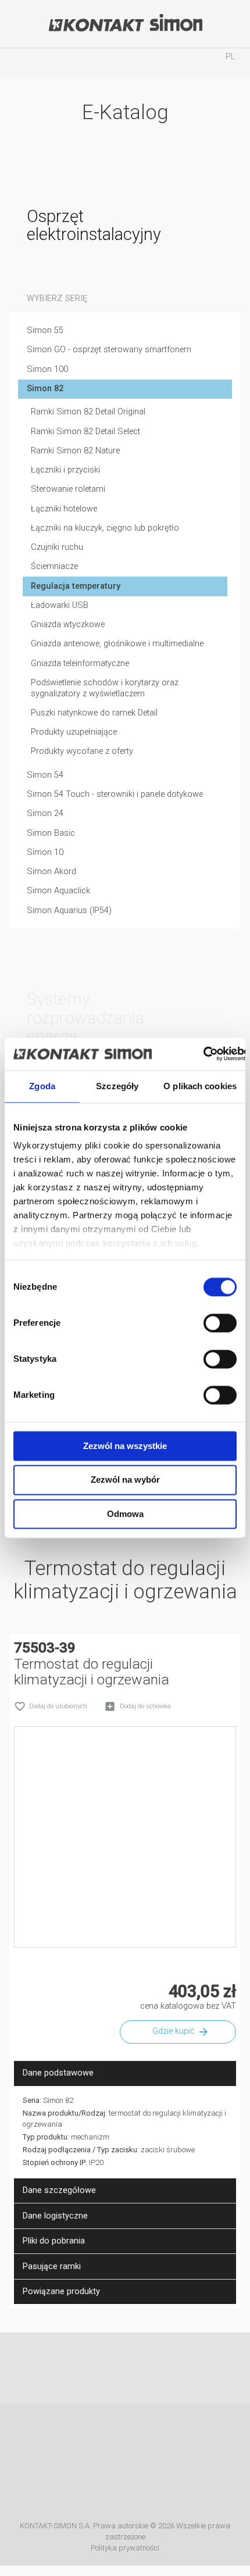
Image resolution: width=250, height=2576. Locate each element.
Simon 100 (47, 369)
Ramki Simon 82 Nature (75, 451)
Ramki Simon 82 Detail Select (85, 432)
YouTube (108, 2369)
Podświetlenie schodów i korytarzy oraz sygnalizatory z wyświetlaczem (105, 688)
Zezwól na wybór (125, 1480)
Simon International (211, 2438)
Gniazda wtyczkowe (68, 625)
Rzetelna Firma (62, 2438)
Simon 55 (45, 330)
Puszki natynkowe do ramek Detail (94, 713)
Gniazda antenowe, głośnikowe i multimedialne (117, 644)
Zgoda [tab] (42, 1086)
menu (20, 62)
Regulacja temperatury (76, 586)
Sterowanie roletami (68, 489)
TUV (125, 2491)
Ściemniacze (54, 566)
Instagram (142, 2369)
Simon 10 (45, 852)
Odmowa (125, 1514)
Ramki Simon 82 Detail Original (88, 412)
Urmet (148, 2438)
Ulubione (125, 62)
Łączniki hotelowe (64, 509)
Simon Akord (51, 872)
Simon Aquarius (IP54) (69, 910)
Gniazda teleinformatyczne (80, 663)
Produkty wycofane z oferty (82, 751)
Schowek (178, 62)
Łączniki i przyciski (65, 470)
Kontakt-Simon (125, 24)
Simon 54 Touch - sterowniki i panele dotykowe (115, 794)
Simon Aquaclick (58, 891)
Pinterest (177, 2369)
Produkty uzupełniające (74, 732)
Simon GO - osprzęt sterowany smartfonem (109, 350)
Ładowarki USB (60, 605)
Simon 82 (45, 389)
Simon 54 (45, 775)
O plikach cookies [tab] (200, 1086)
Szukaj (73, 62)
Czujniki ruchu (57, 547)
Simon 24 (45, 813)
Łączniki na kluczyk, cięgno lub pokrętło (105, 528)
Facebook (74, 2369)
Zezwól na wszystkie (125, 1446)
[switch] (220, 1323)
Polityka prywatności (125, 2548)
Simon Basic (51, 833)
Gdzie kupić (173, 2031)
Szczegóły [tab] (117, 1086)
